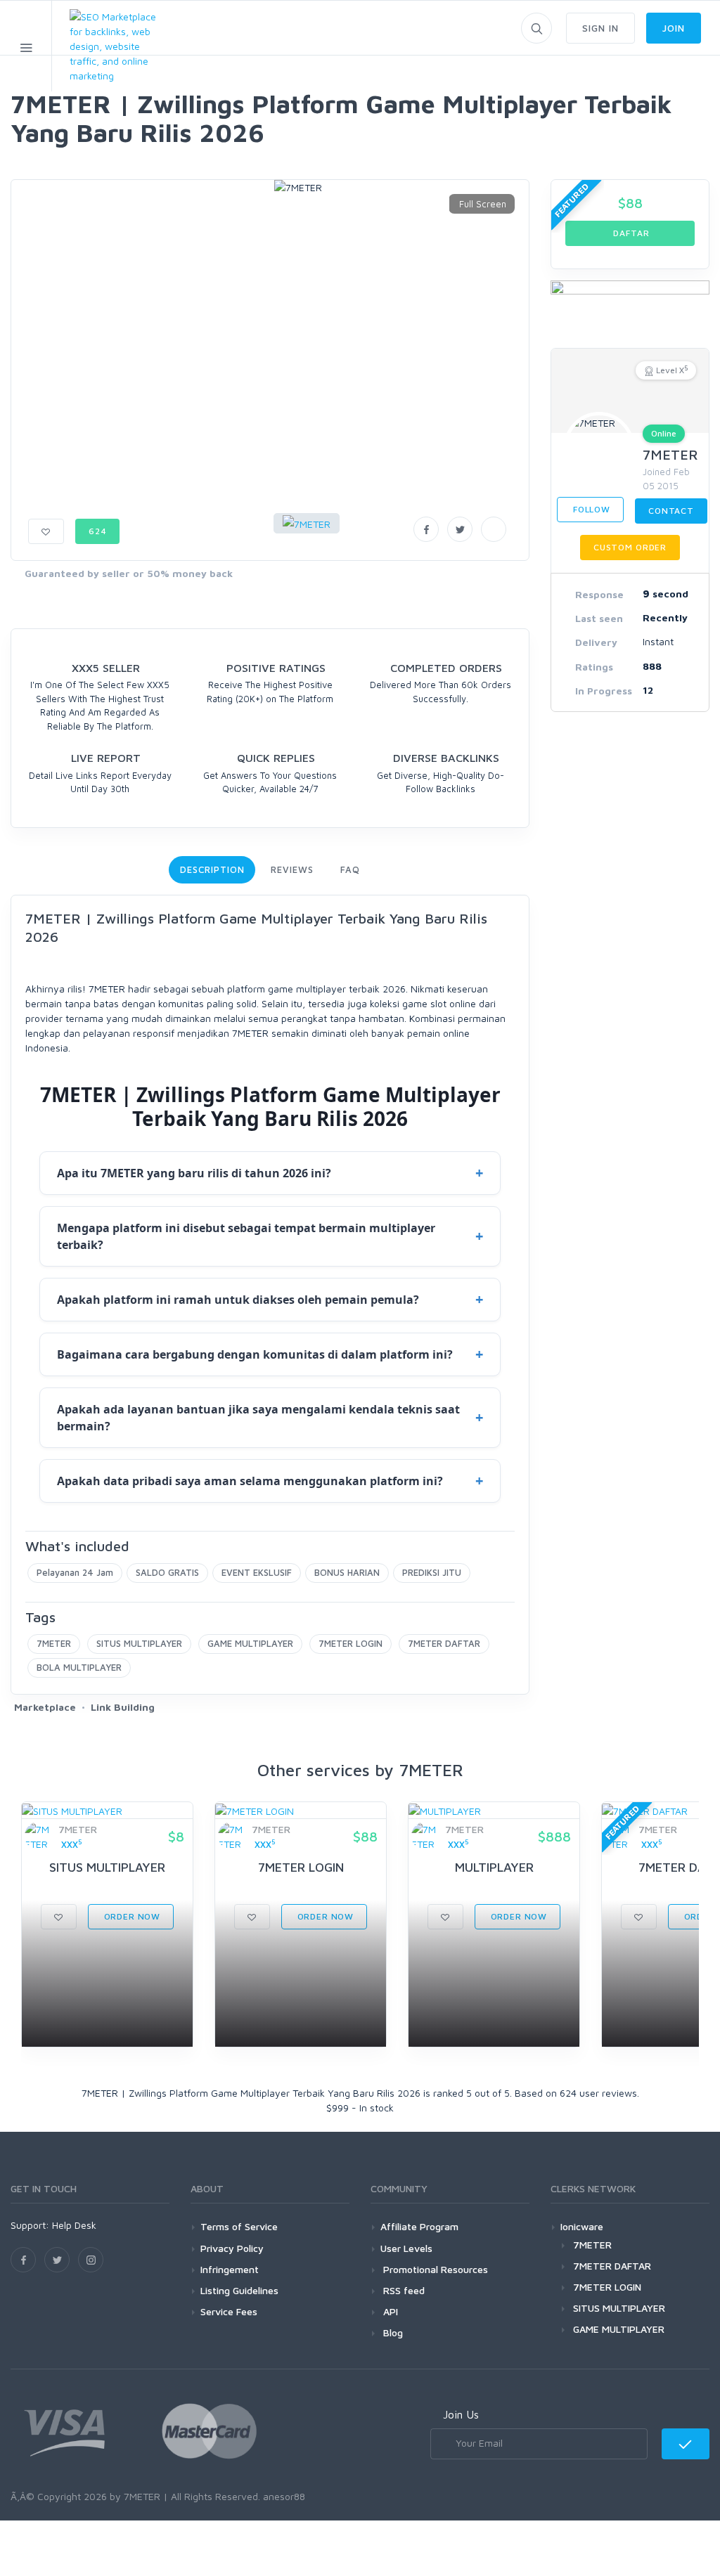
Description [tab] (212, 869)
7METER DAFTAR (444, 1643)
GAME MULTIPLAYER (250, 1643)
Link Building (123, 1707)
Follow (590, 509)
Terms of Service (239, 2226)
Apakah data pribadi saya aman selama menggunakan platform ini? (250, 1481)
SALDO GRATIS (167, 1572)
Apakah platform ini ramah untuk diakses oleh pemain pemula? (238, 1300)
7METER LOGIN (351, 1643)
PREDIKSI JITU (432, 1572)
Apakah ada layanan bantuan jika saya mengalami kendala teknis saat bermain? (258, 1418)
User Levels (406, 2248)
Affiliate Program (419, 2226)
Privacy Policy (232, 2248)
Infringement (230, 2269)
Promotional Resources (434, 2269)
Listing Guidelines (239, 2290)
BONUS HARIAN (347, 1572)
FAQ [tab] (350, 869)
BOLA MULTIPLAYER (79, 1667)
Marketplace (45, 1707)
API (389, 2311)
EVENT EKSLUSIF (257, 1572)
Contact (671, 511)
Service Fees (229, 2311)
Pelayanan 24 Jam (75, 1572)
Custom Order (630, 547)
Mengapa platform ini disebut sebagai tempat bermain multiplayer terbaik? (246, 1236)
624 (98, 531)
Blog (392, 2332)
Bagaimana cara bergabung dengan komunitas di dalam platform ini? (255, 1354)
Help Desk (74, 2225)
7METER (54, 1643)
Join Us (461, 2414)
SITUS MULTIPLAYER (139, 1643)
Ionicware (582, 2226)
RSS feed (403, 2290)
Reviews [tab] (292, 869)
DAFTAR (630, 233)
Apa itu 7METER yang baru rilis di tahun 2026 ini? (194, 1173)
